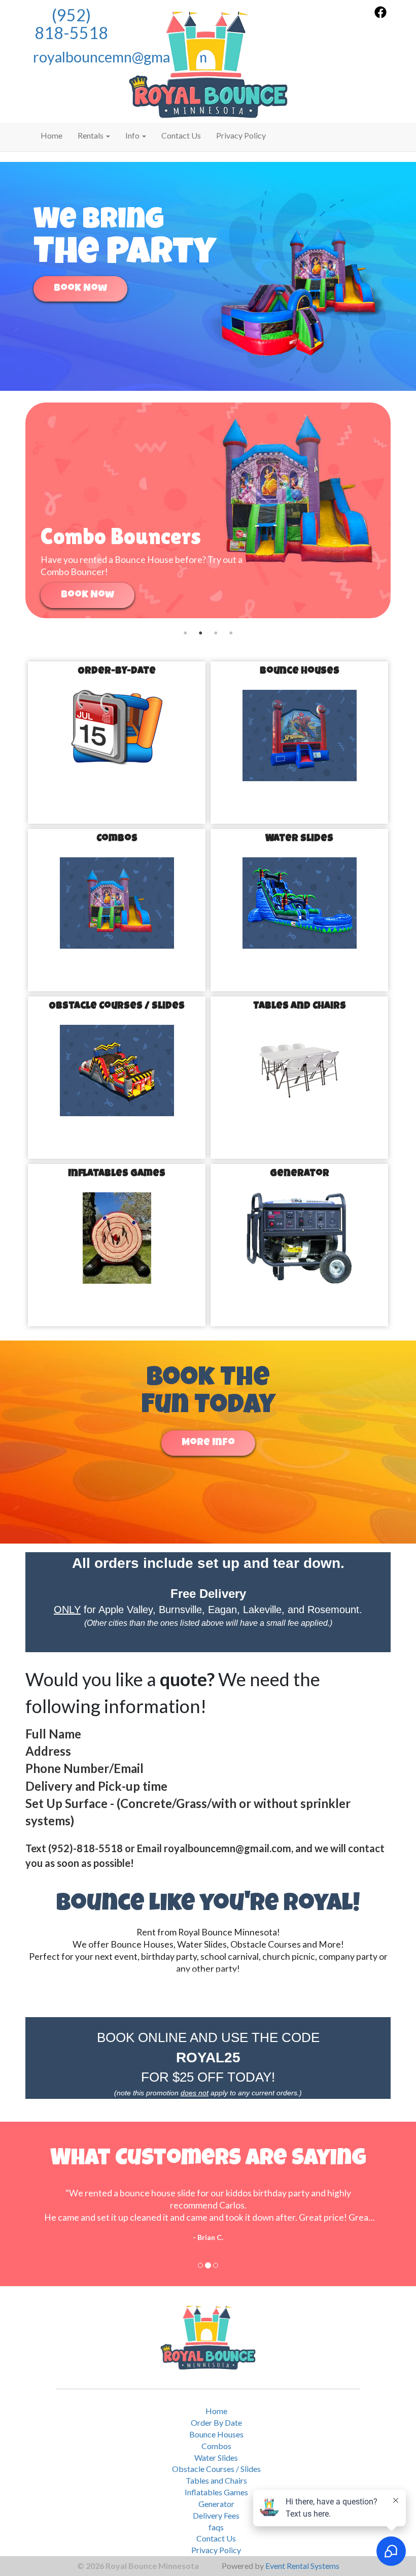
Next (406, 510)
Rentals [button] (91, 135)
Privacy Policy (241, 135)
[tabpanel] (208, 510)
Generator (300, 1174)
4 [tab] (231, 626)
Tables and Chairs (300, 1007)
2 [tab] (200, 626)
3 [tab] (216, 626)
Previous (10, 510)
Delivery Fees (216, 2515)
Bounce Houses (300, 672)
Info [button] (133, 135)
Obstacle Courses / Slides (117, 1007)
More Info (208, 1443)
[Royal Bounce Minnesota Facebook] (380, 15)
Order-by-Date (117, 672)
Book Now (80, 289)
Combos (117, 839)
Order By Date (216, 2422)
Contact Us (181, 135)
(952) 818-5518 (71, 24)
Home (51, 135)
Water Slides (299, 839)
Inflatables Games (117, 1174)
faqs (216, 2527)
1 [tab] (185, 626)
